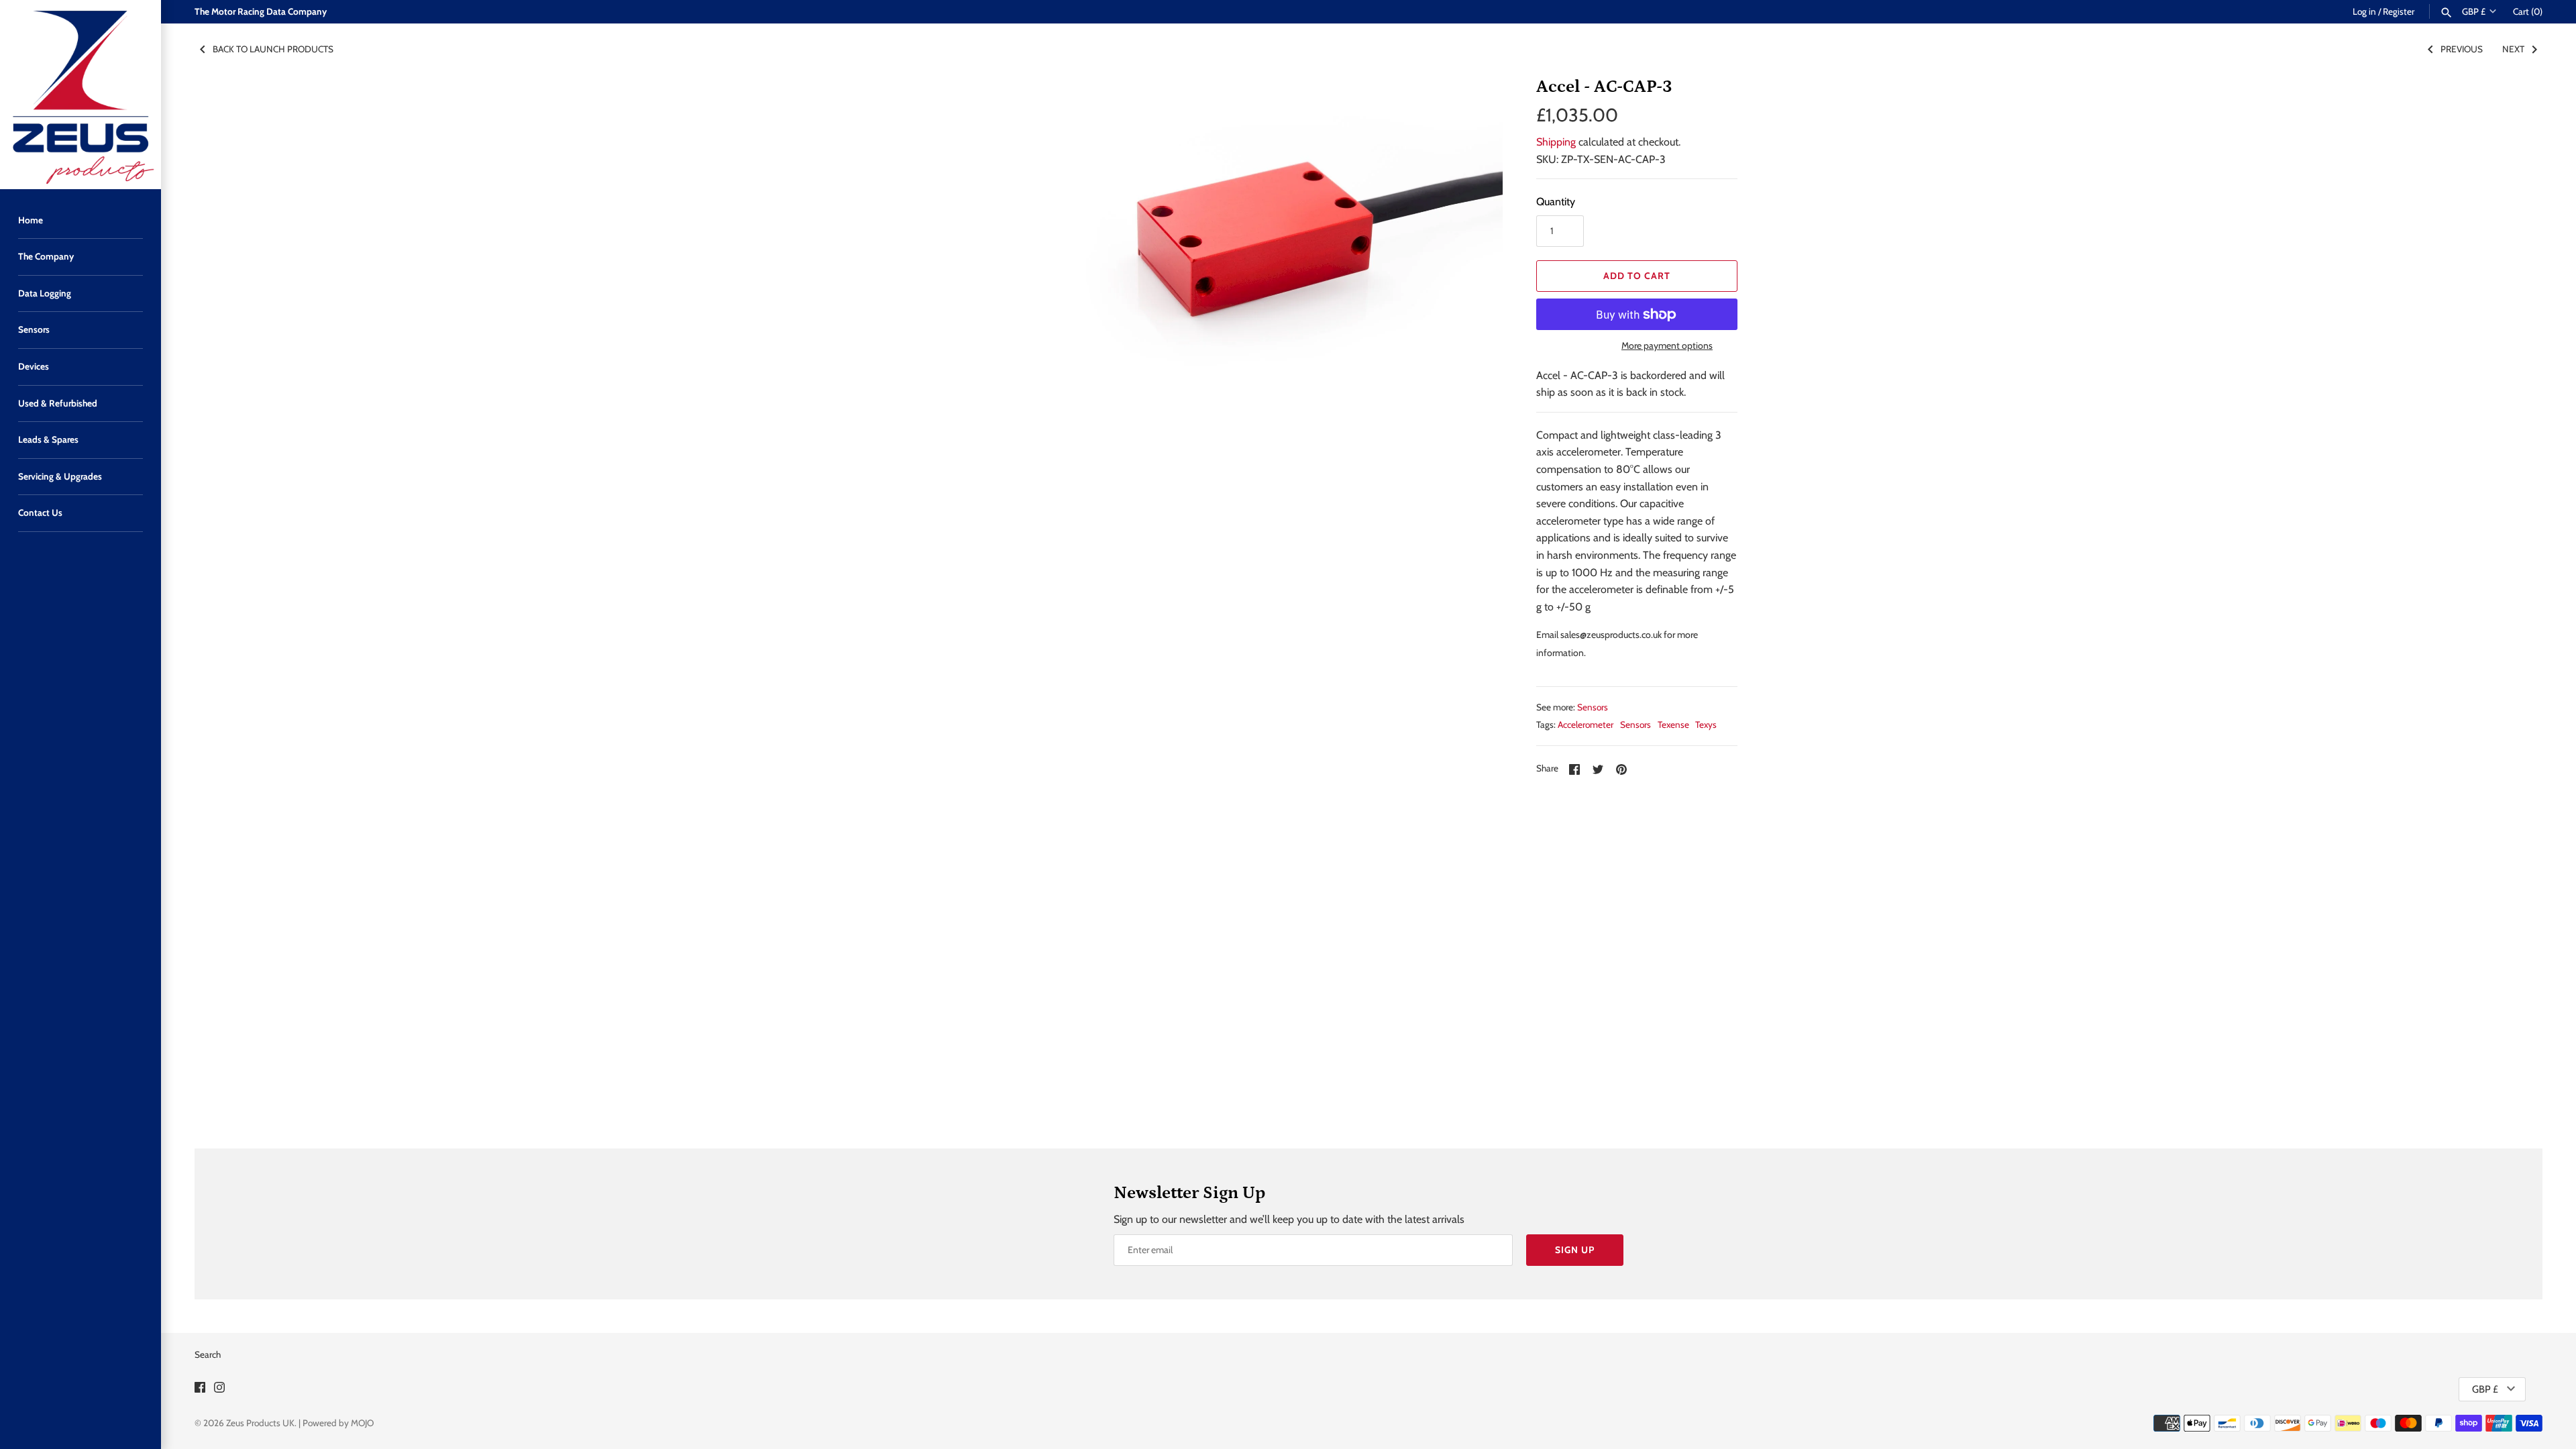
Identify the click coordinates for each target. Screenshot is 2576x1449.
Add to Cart (1637, 276)
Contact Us (40, 513)
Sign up (1575, 1250)
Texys (1706, 724)
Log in (2364, 11)
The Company (46, 256)
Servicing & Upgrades (60, 476)
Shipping (1556, 142)
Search (208, 1354)
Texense (1673, 724)
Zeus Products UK (260, 1423)
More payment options (1667, 345)
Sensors (34, 329)
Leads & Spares (48, 439)
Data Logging (45, 293)
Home (31, 220)
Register (2399, 11)
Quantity (1556, 202)
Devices (34, 366)
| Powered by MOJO (336, 1423)
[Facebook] (200, 1390)
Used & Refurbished (58, 403)
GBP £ (2474, 11)
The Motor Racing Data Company (261, 11)
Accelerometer (1586, 724)
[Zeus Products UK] (80, 95)
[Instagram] (219, 1390)
